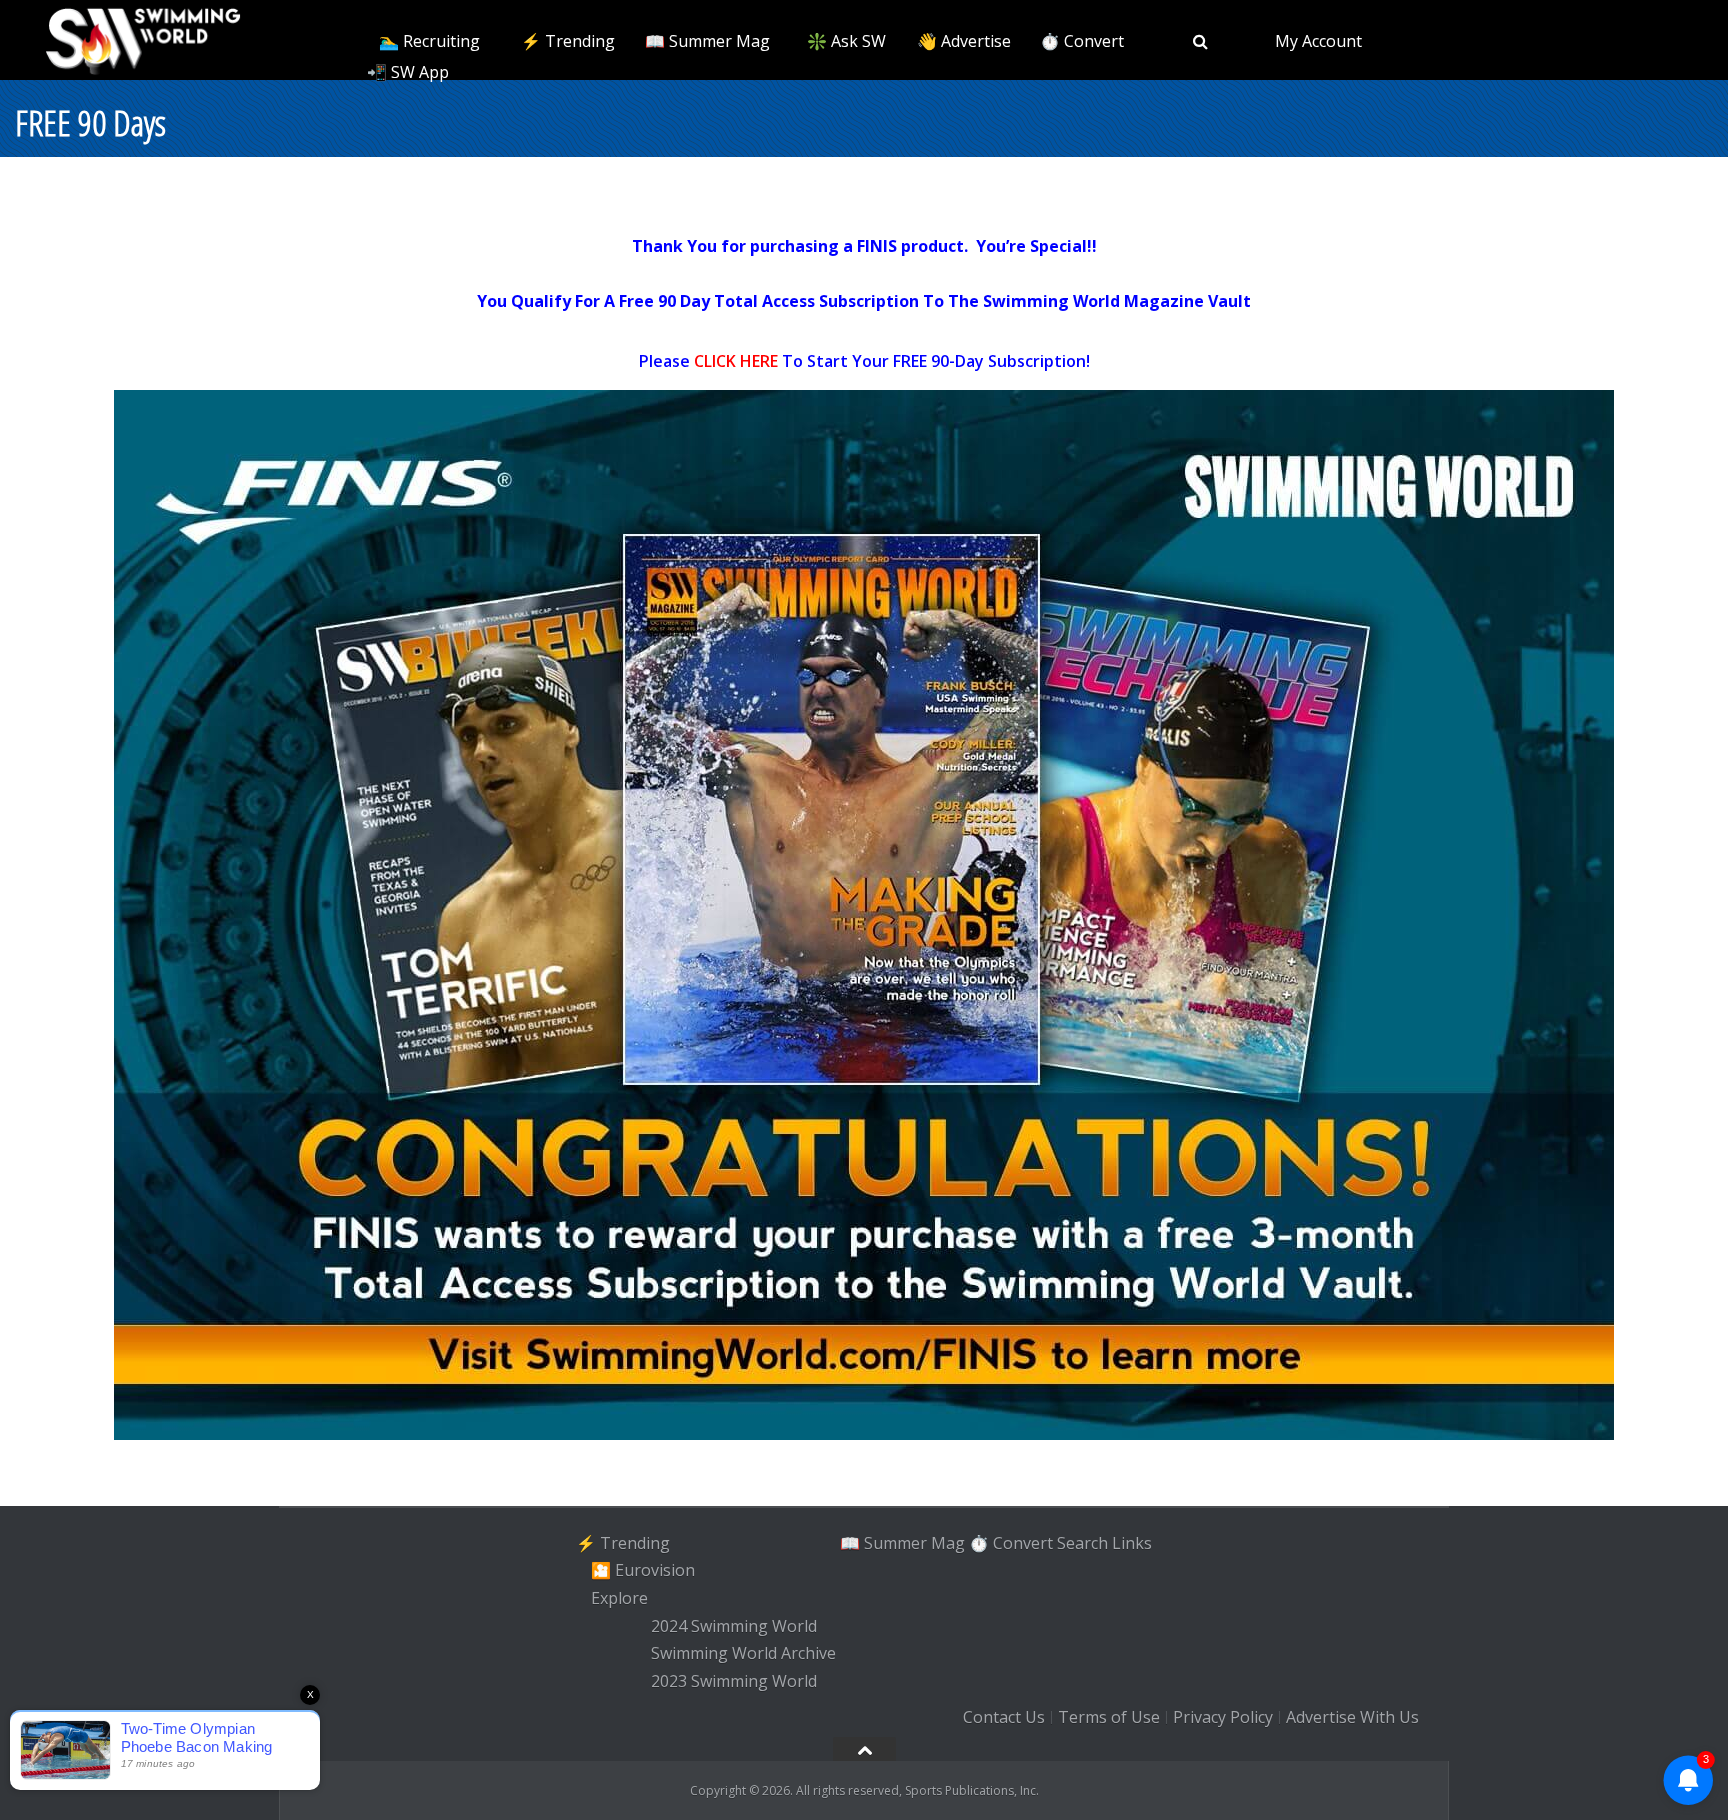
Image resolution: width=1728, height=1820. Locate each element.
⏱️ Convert (1082, 41)
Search (1082, 1543)
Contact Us (1004, 1717)
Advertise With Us (1352, 1717)
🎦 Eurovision (643, 1570)
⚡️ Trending (568, 41)
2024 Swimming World (734, 1626)
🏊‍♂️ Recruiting (429, 41)
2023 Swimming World (734, 1681)
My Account (1318, 41)
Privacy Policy (1223, 1717)
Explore (619, 1598)
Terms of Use (1109, 1717)
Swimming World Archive (743, 1654)
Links (1132, 1543)
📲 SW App (408, 72)
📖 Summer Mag (707, 41)
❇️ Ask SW (846, 41)
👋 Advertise (964, 41)
